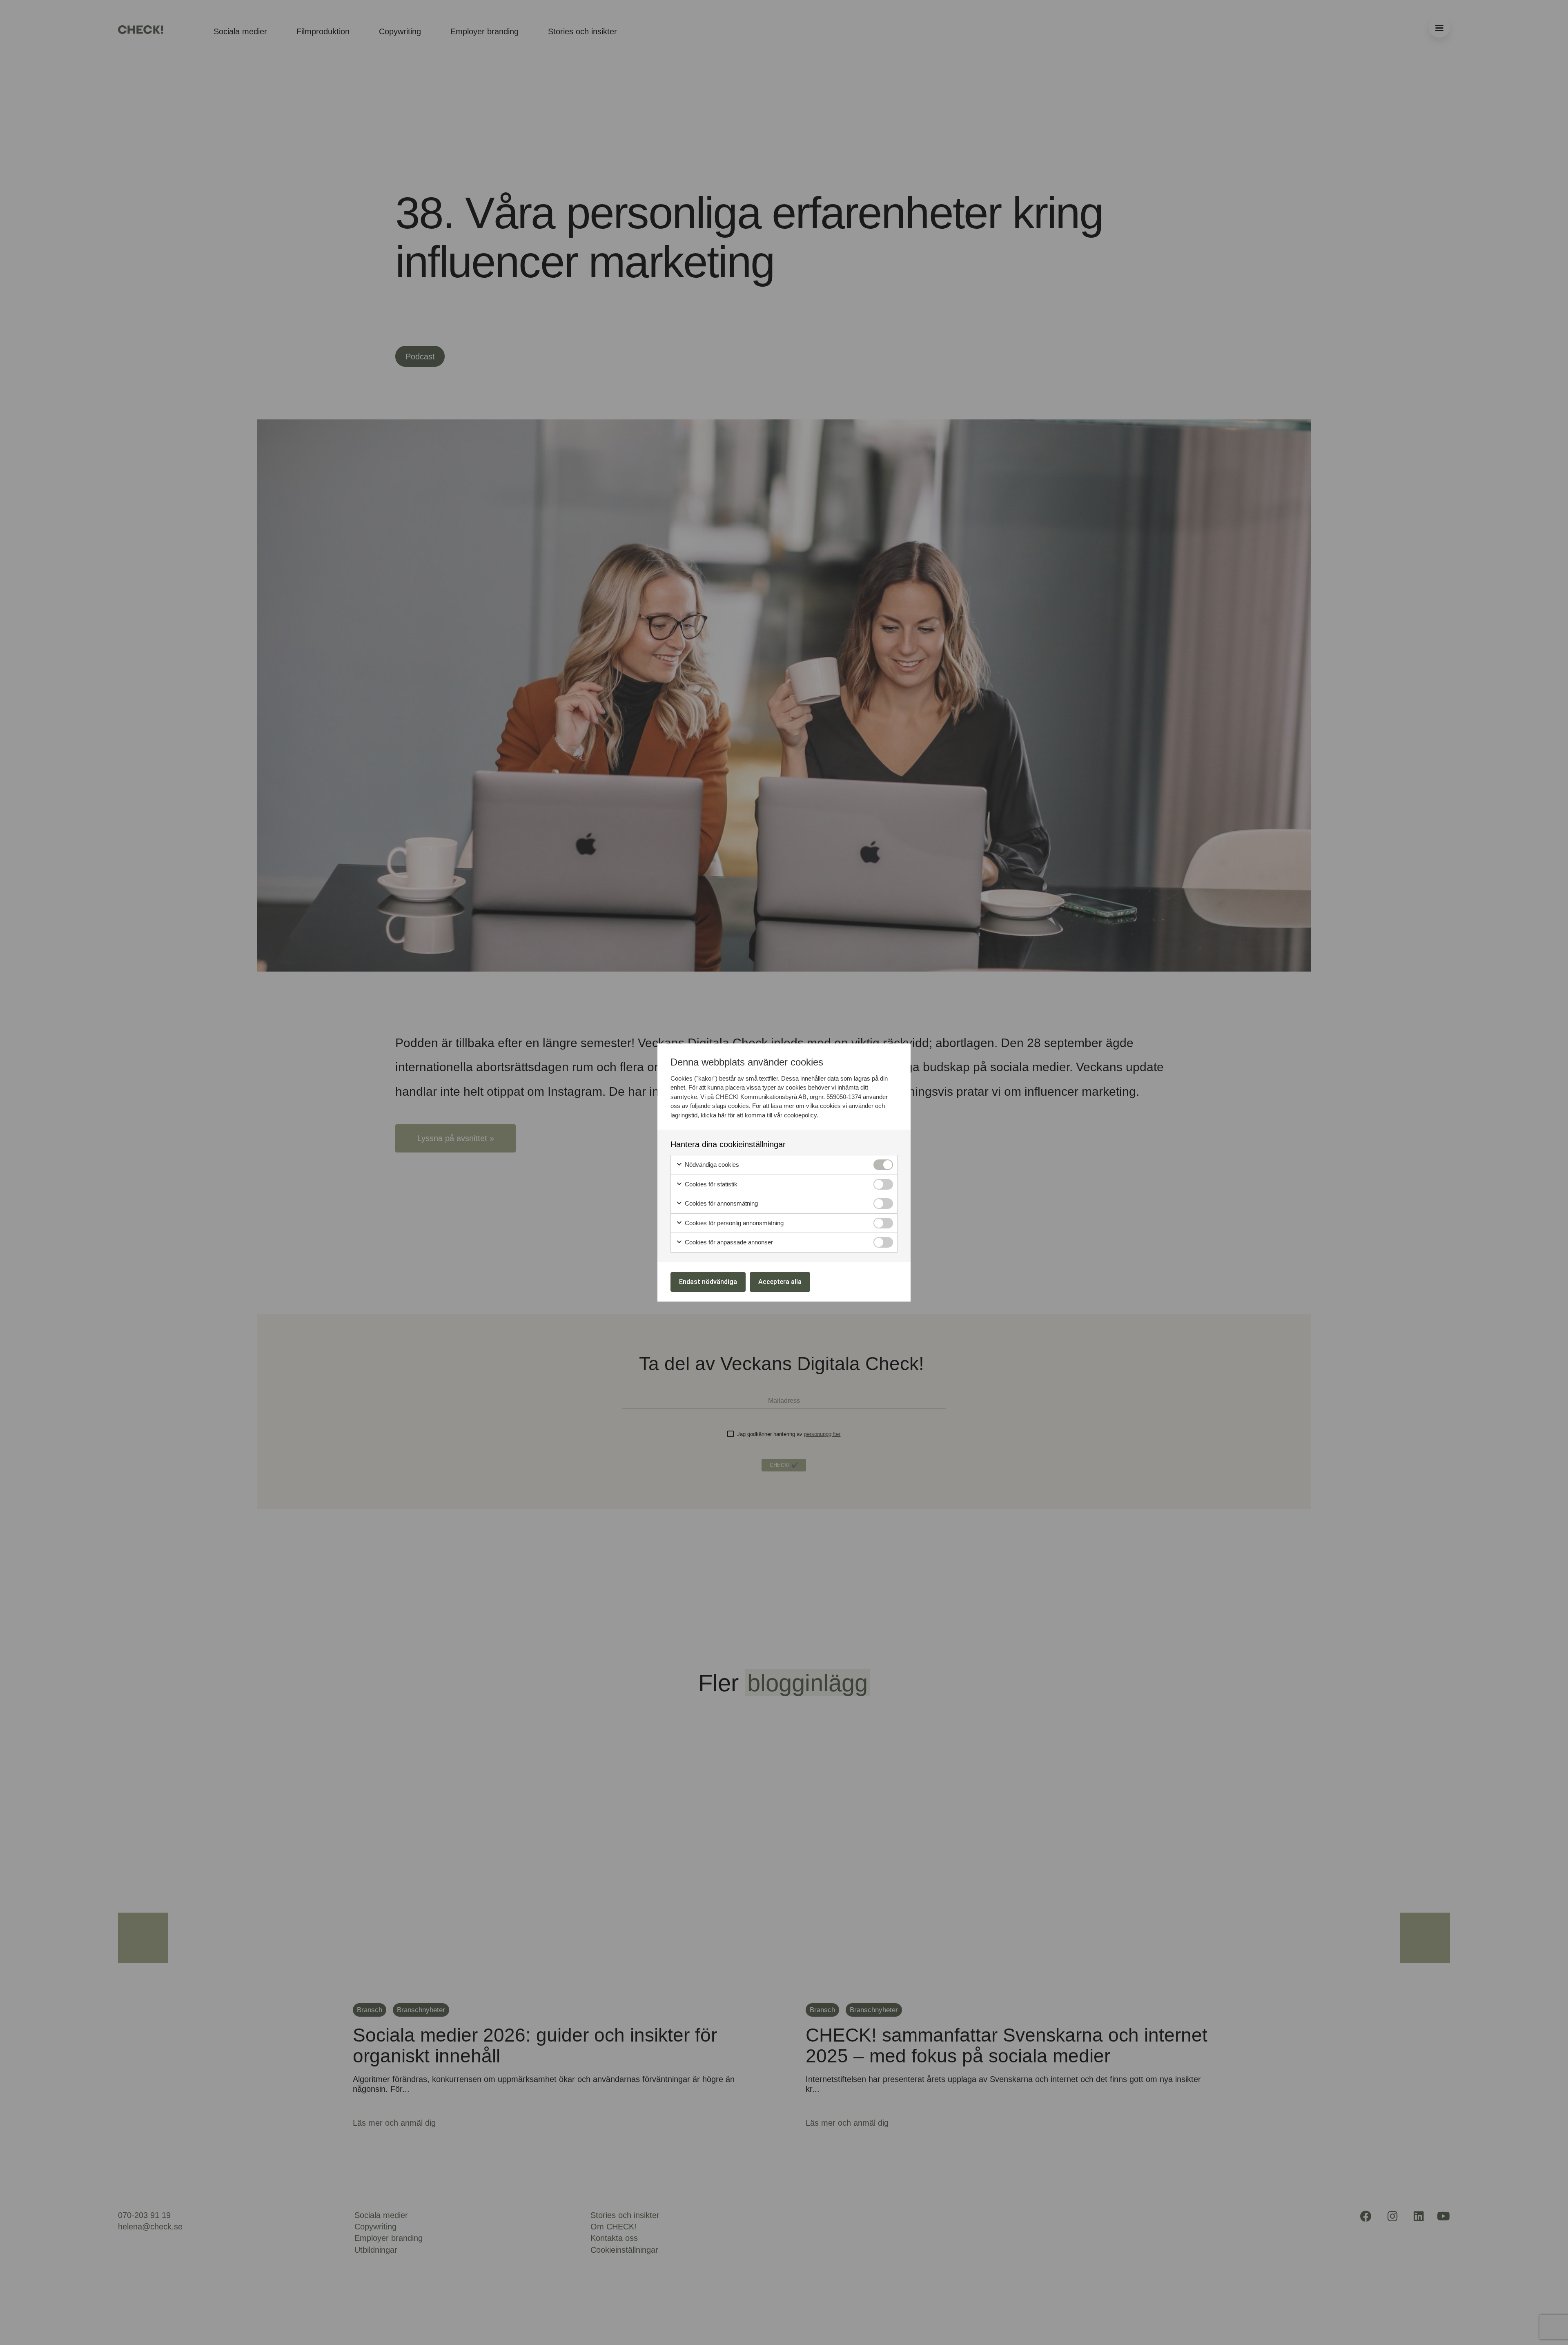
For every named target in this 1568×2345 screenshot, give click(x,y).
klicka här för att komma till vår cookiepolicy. (759, 1115)
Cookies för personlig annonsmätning (733, 1223)
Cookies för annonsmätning (721, 1203)
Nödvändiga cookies (711, 1165)
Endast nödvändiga (708, 1282)
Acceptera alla (780, 1282)
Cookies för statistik (710, 1184)
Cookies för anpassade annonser (728, 1242)
